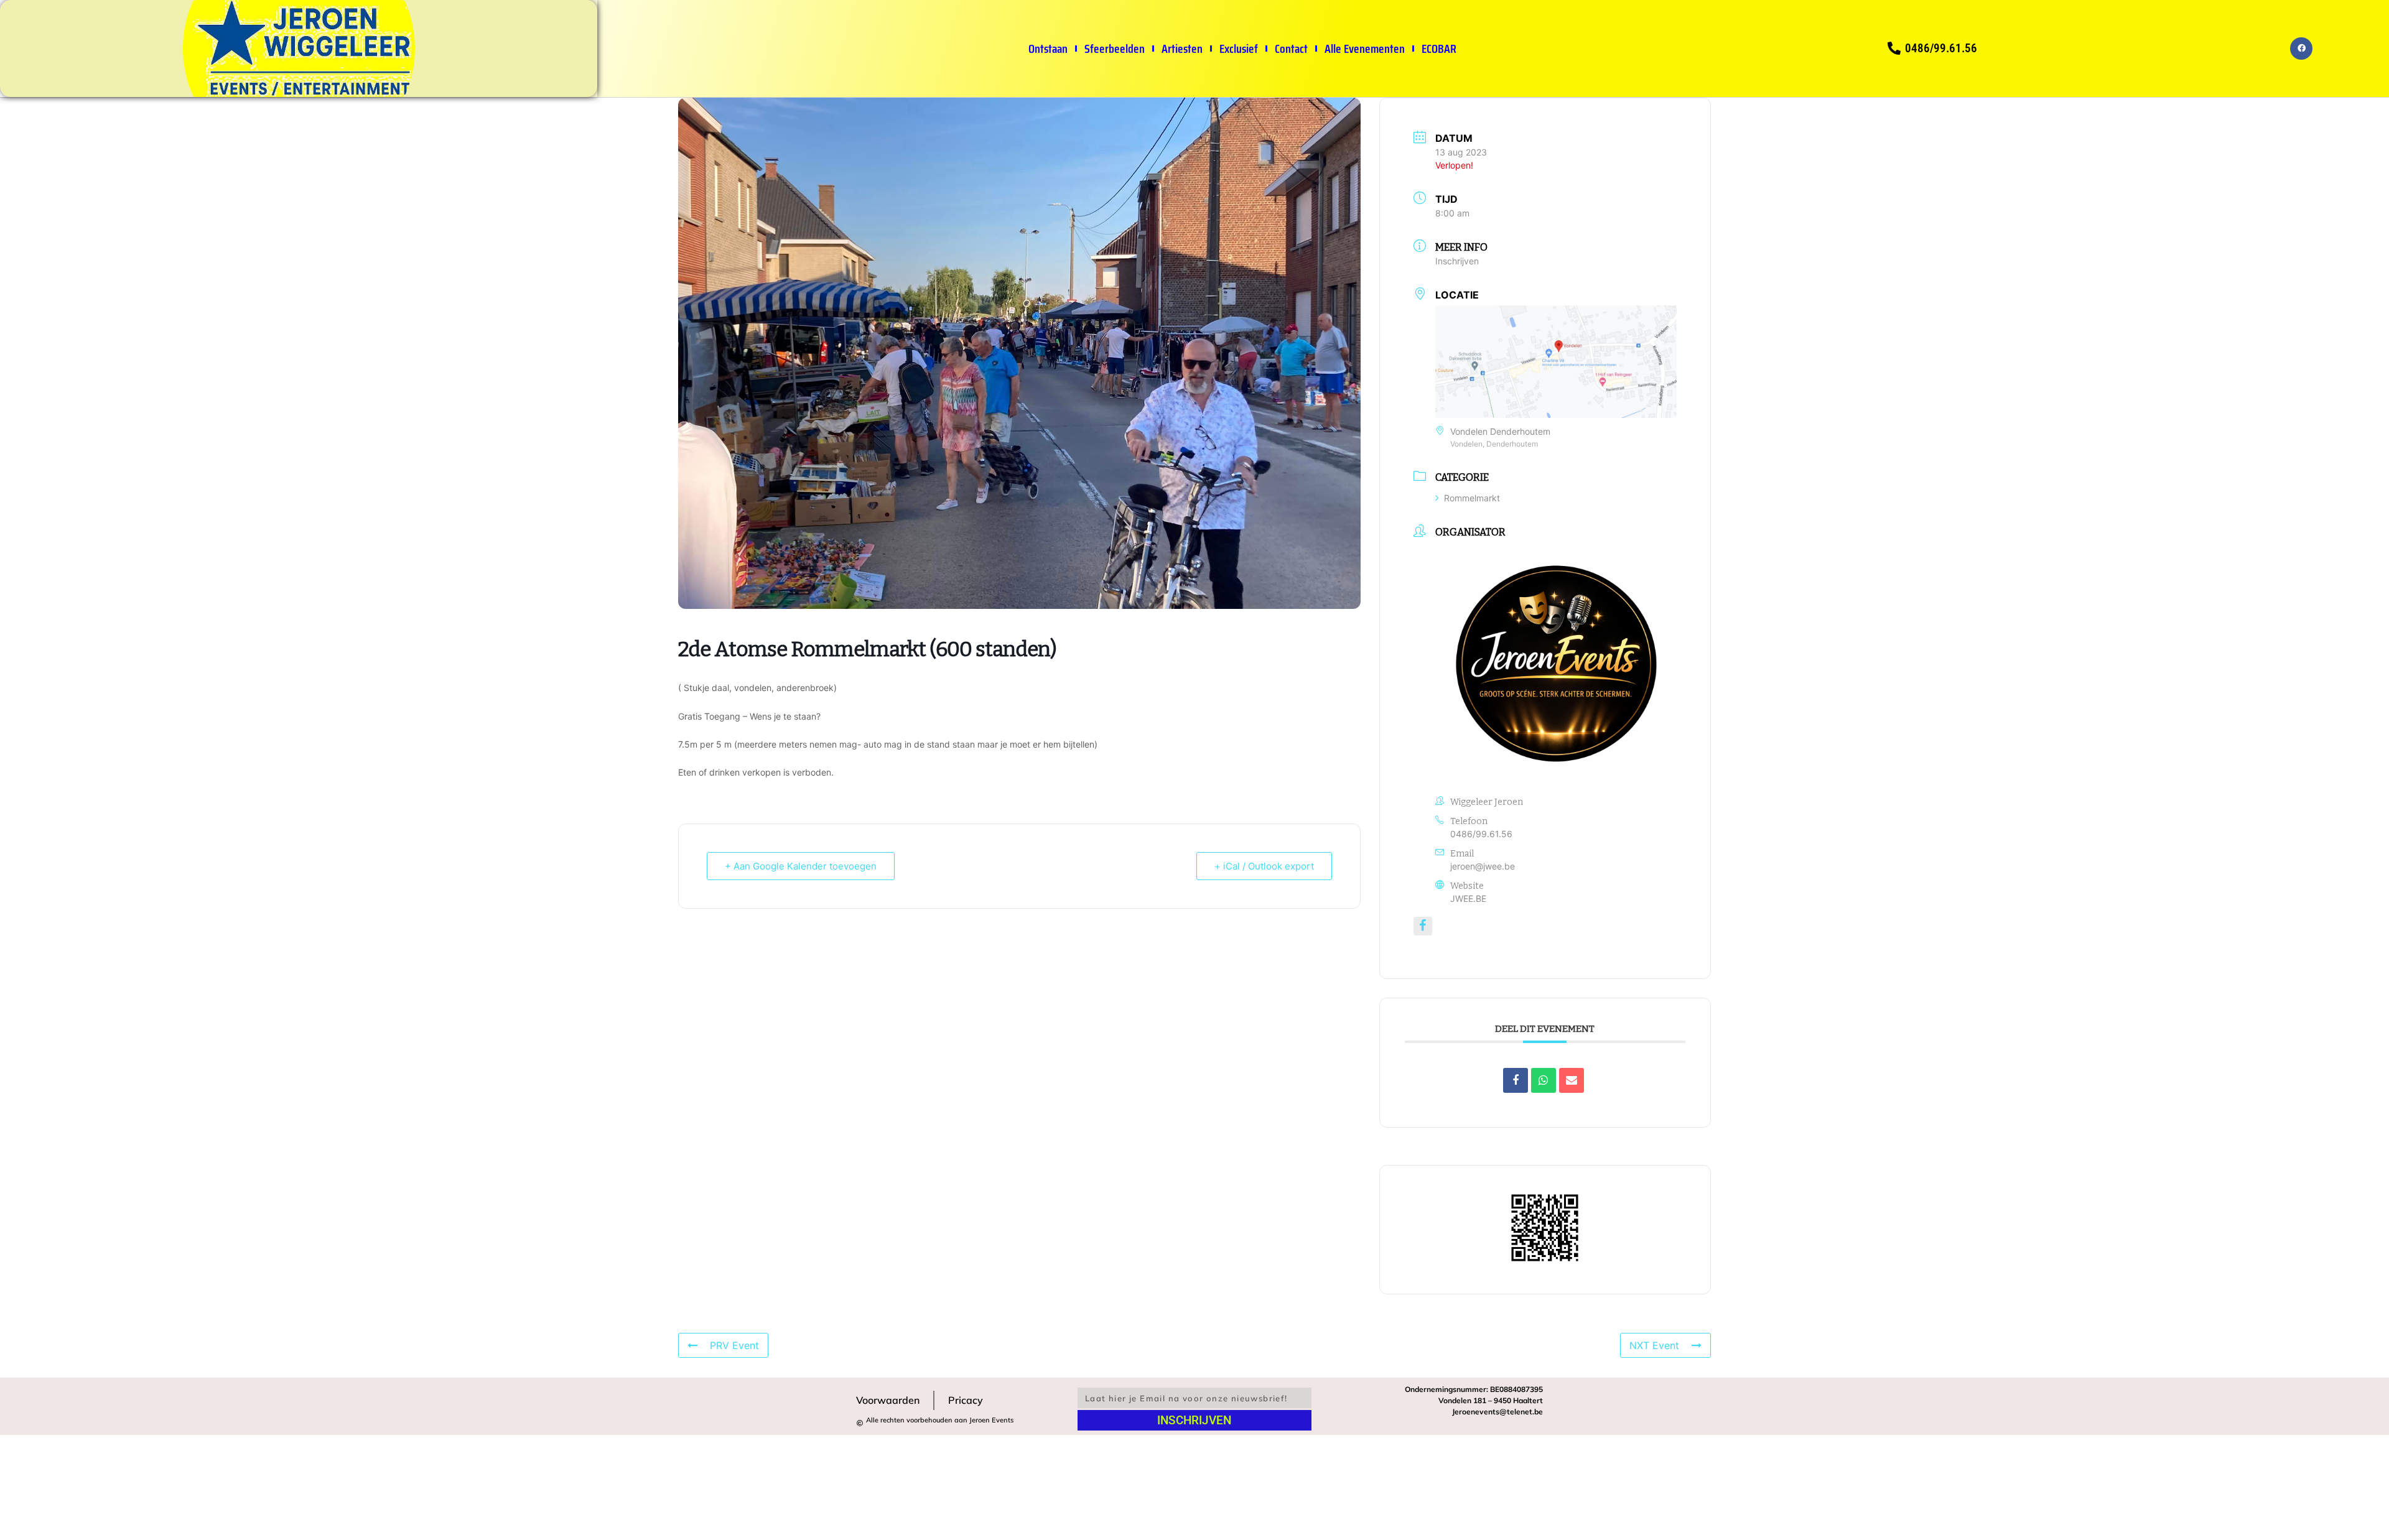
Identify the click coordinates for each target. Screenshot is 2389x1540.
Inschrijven (1457, 261)
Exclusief (1239, 49)
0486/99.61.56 (1481, 834)
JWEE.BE (1468, 898)
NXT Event (1654, 1345)
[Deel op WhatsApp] (1544, 1080)
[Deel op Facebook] (1516, 1080)
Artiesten (1182, 49)
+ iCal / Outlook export (1264, 866)
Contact (1291, 49)
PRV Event (734, 1345)
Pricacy (966, 1400)
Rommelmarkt (1472, 498)
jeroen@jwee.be (1483, 866)
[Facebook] (2301, 49)
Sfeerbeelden (1115, 49)
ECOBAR (1439, 49)
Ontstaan (1048, 49)
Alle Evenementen (1365, 49)
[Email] (1572, 1080)
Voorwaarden (888, 1400)
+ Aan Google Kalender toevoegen (801, 866)
